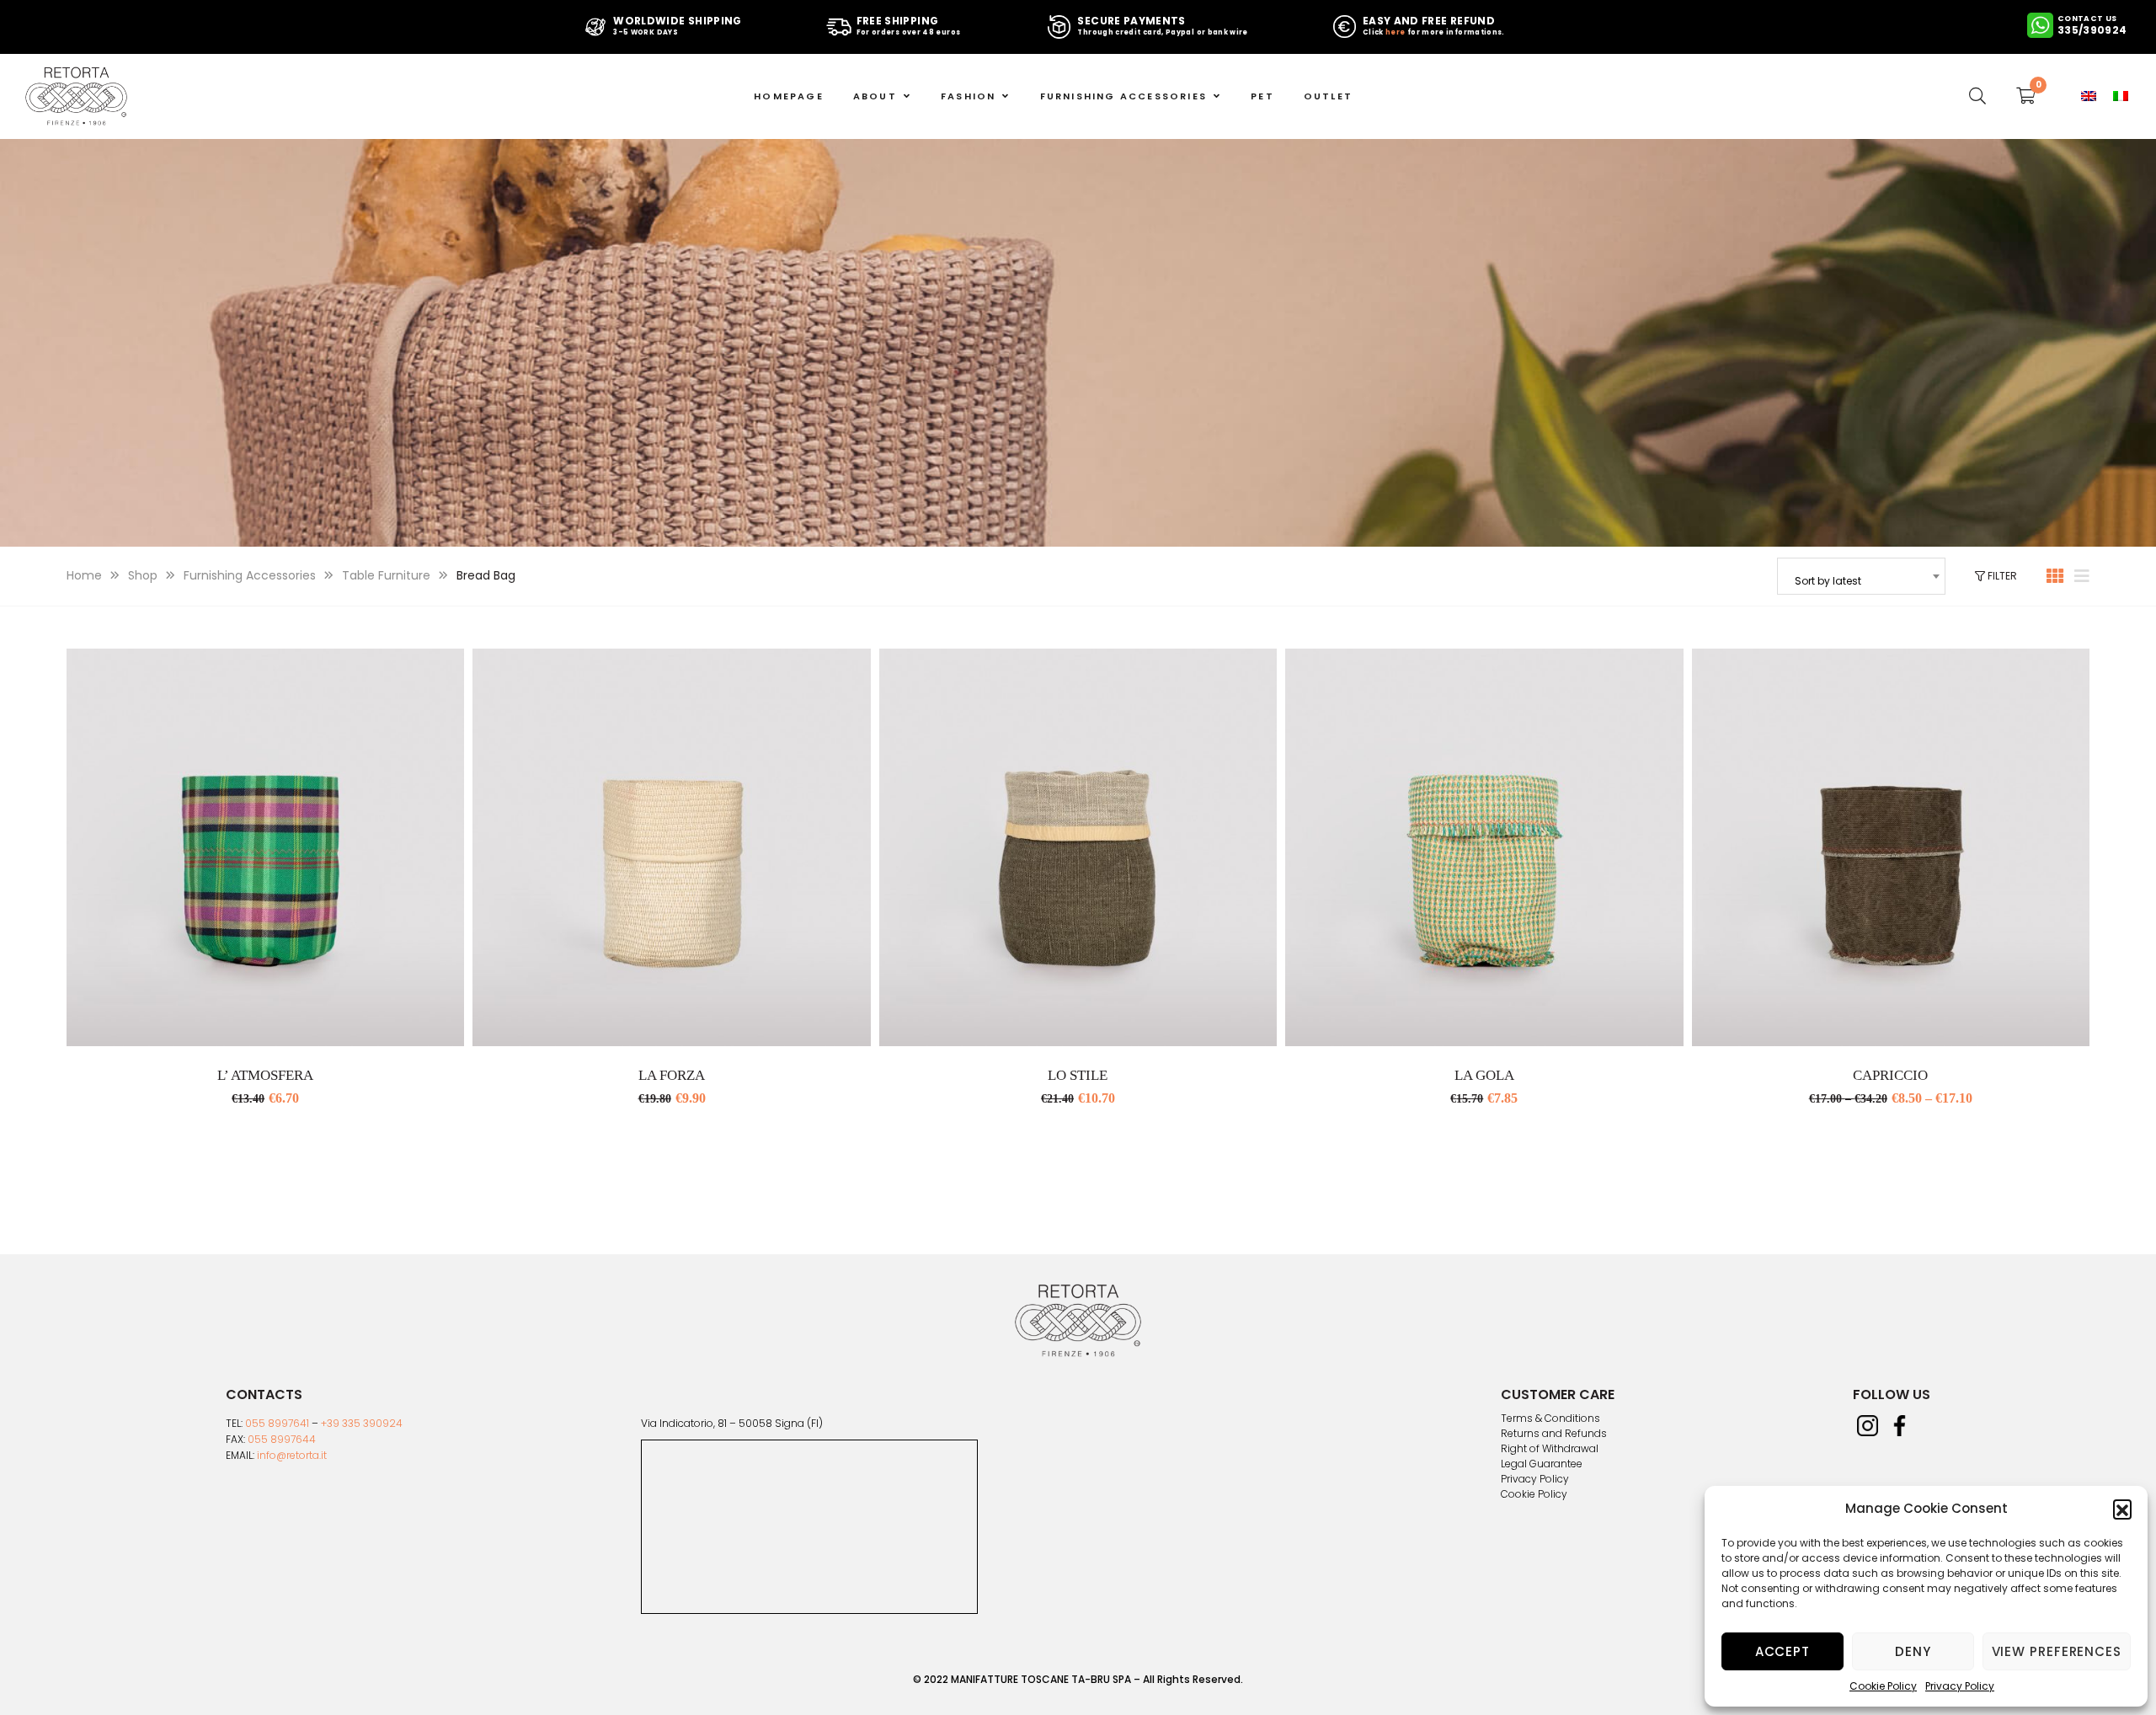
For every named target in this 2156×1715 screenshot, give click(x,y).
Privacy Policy (1960, 1686)
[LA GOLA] (1484, 847)
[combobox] (1861, 576)
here (1395, 32)
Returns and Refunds (1554, 1434)
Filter (2001, 576)
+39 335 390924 (362, 1423)
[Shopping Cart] (2026, 96)
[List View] (2082, 576)
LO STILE (1078, 1075)
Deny (1913, 1651)
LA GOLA (1484, 1075)
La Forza (672, 1075)
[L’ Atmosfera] (265, 847)
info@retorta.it (292, 1455)
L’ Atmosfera (265, 1075)
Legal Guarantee (1542, 1464)
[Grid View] (2055, 576)
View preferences (2057, 1651)
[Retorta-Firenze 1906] (76, 96)
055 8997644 (282, 1439)
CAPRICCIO (1890, 1075)
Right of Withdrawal (1550, 1449)
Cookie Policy (1883, 1686)
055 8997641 (277, 1423)
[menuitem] (2089, 96)
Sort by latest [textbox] (1828, 581)
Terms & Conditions (1550, 1418)
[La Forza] (671, 847)
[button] (2122, 1509)
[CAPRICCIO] (1891, 847)
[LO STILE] (1078, 847)
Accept (1782, 1651)
